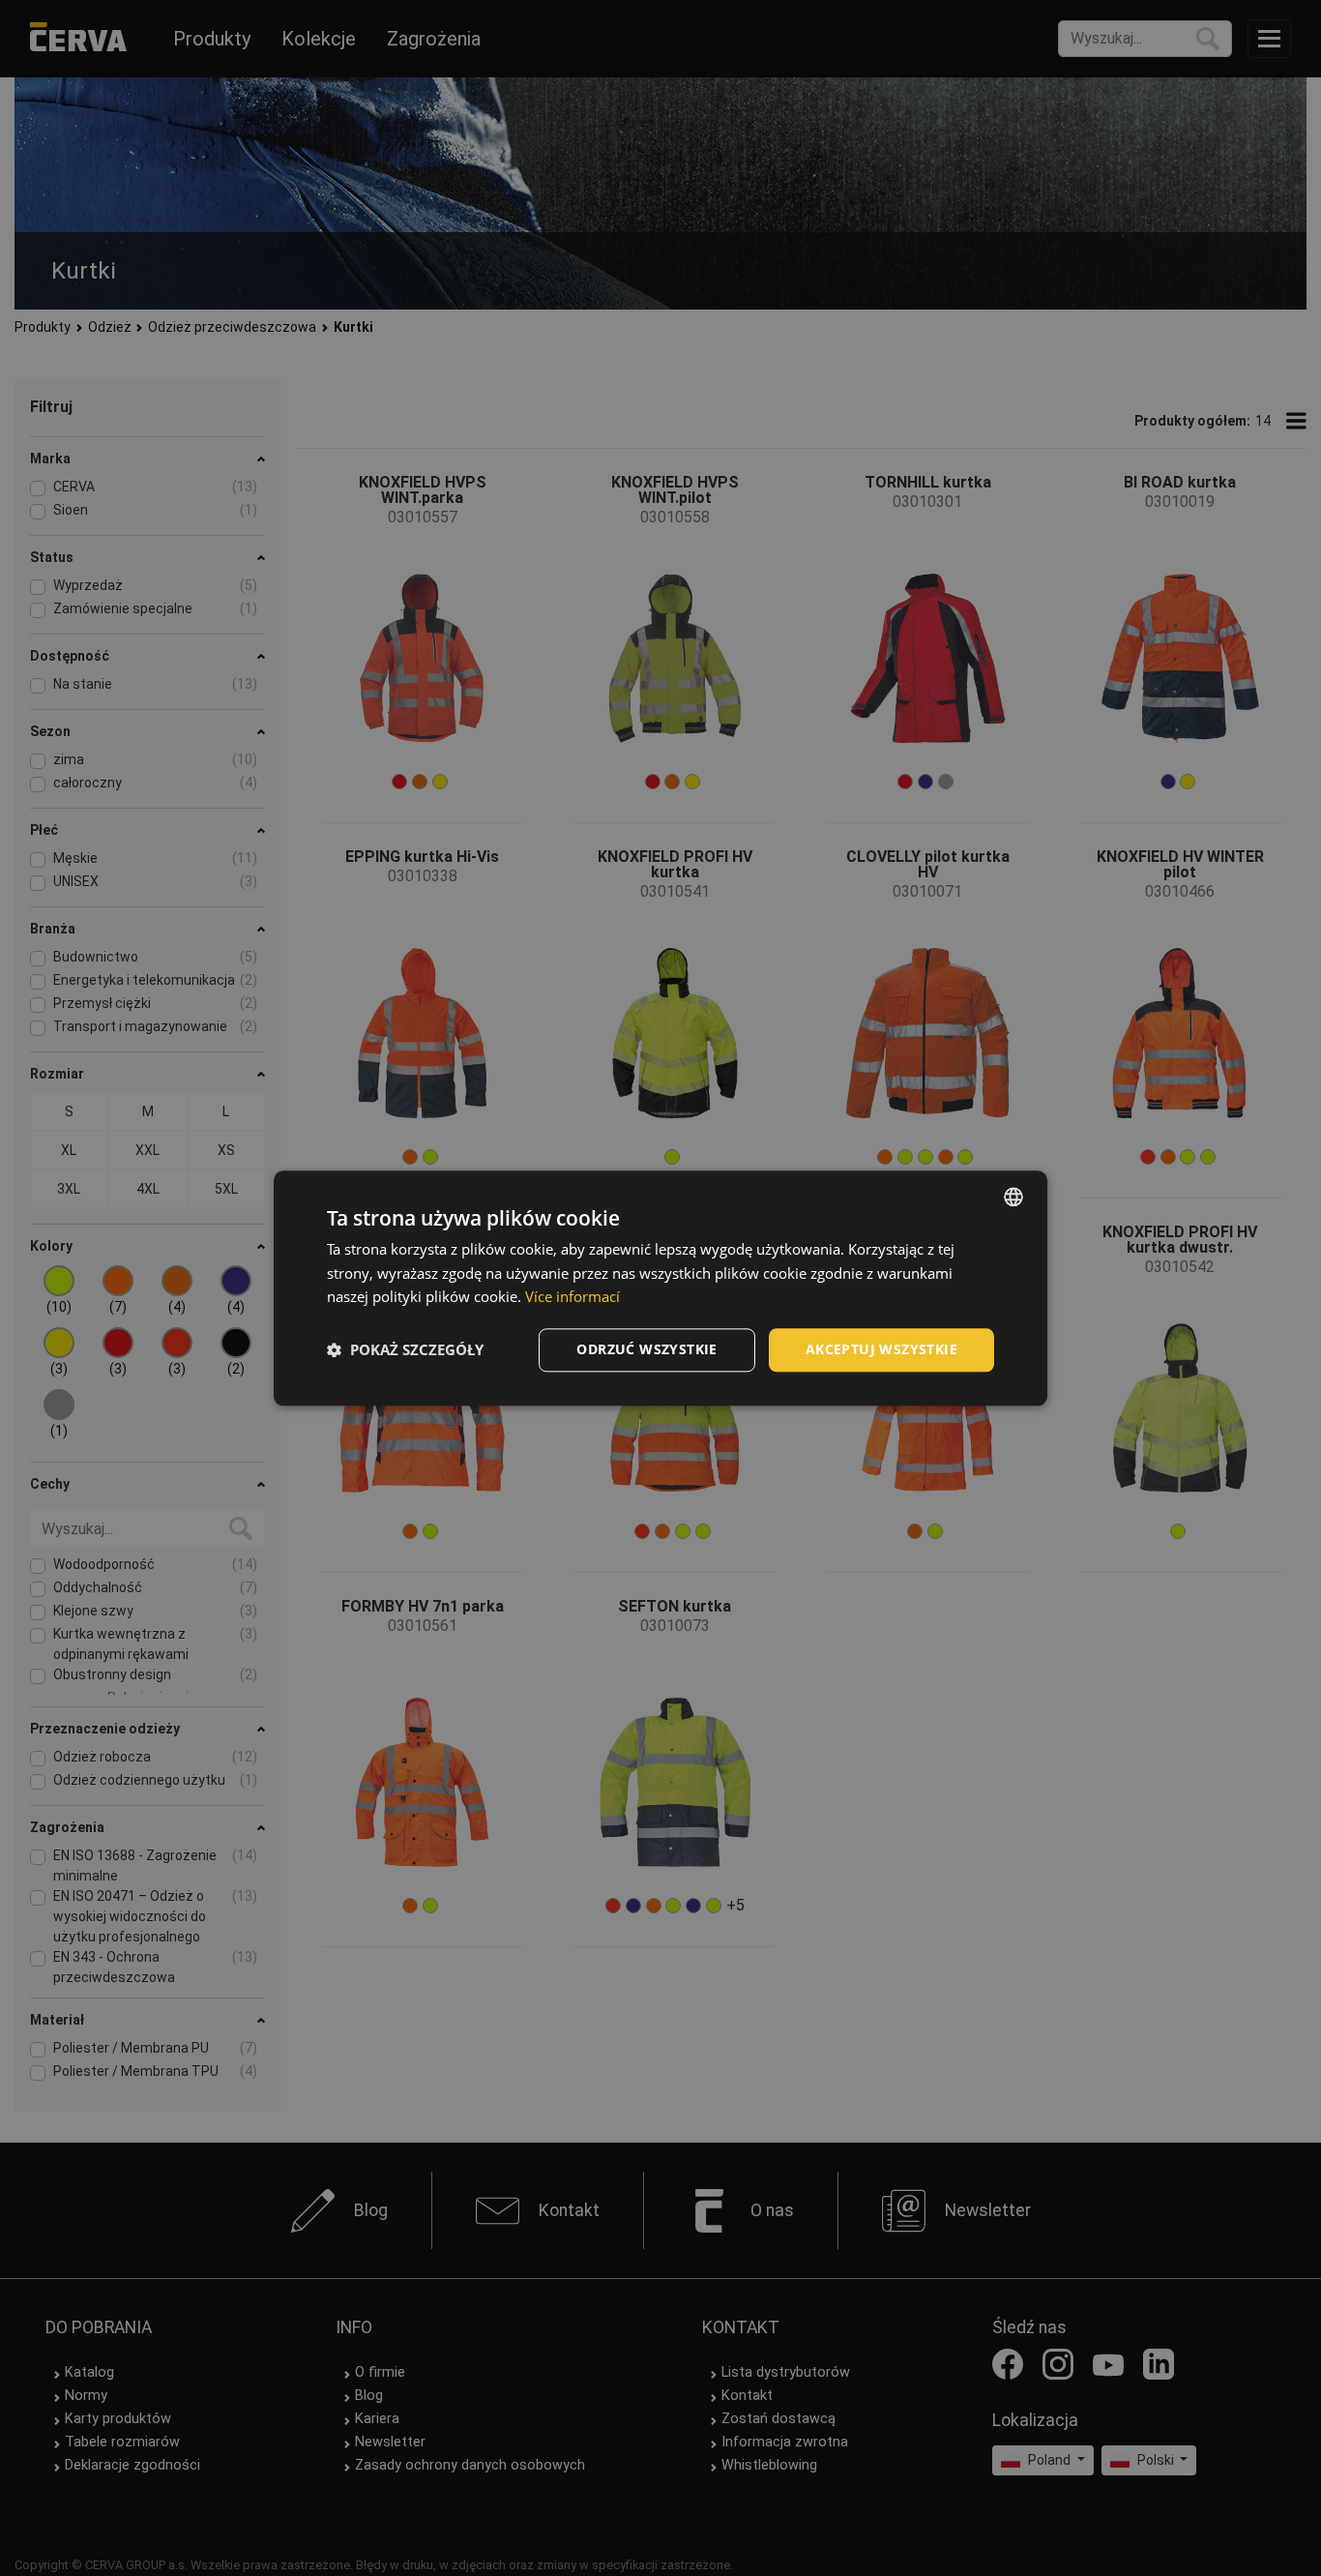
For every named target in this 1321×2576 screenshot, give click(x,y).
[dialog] (660, 1288)
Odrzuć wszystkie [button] (646, 1349)
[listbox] (1013, 1197)
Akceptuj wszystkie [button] (881, 1349)
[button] (405, 1350)
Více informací (572, 1297)
